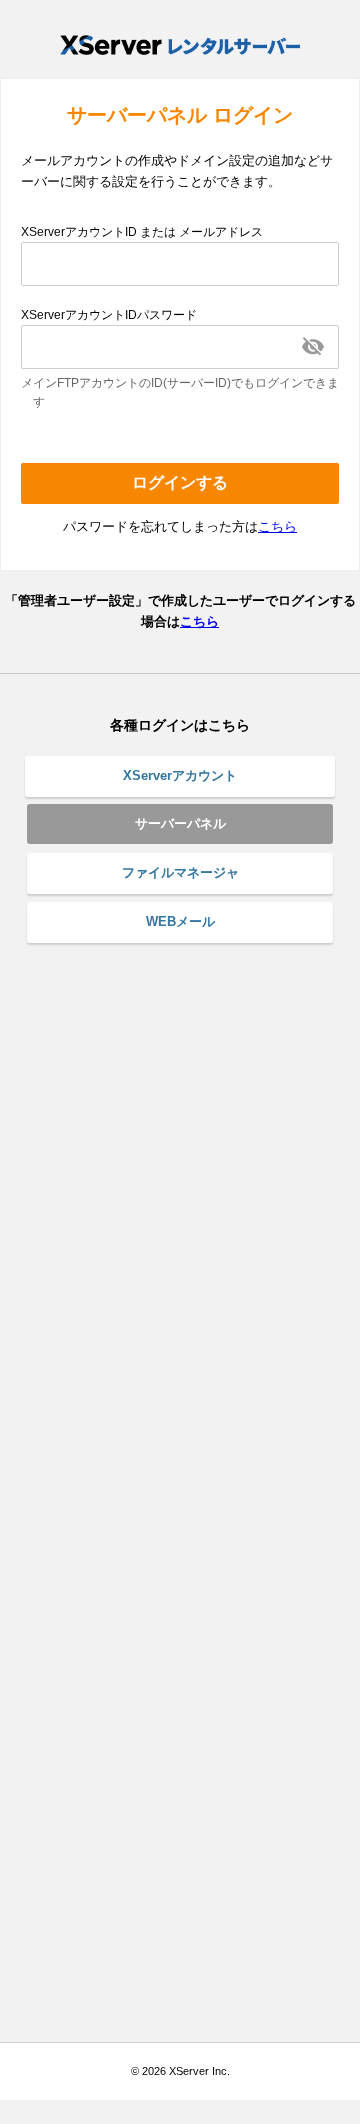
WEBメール (180, 921)
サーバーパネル (180, 823)
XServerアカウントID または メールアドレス (142, 232)
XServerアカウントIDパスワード (109, 315)
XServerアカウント (180, 775)
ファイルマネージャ (180, 872)
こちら (277, 526)
